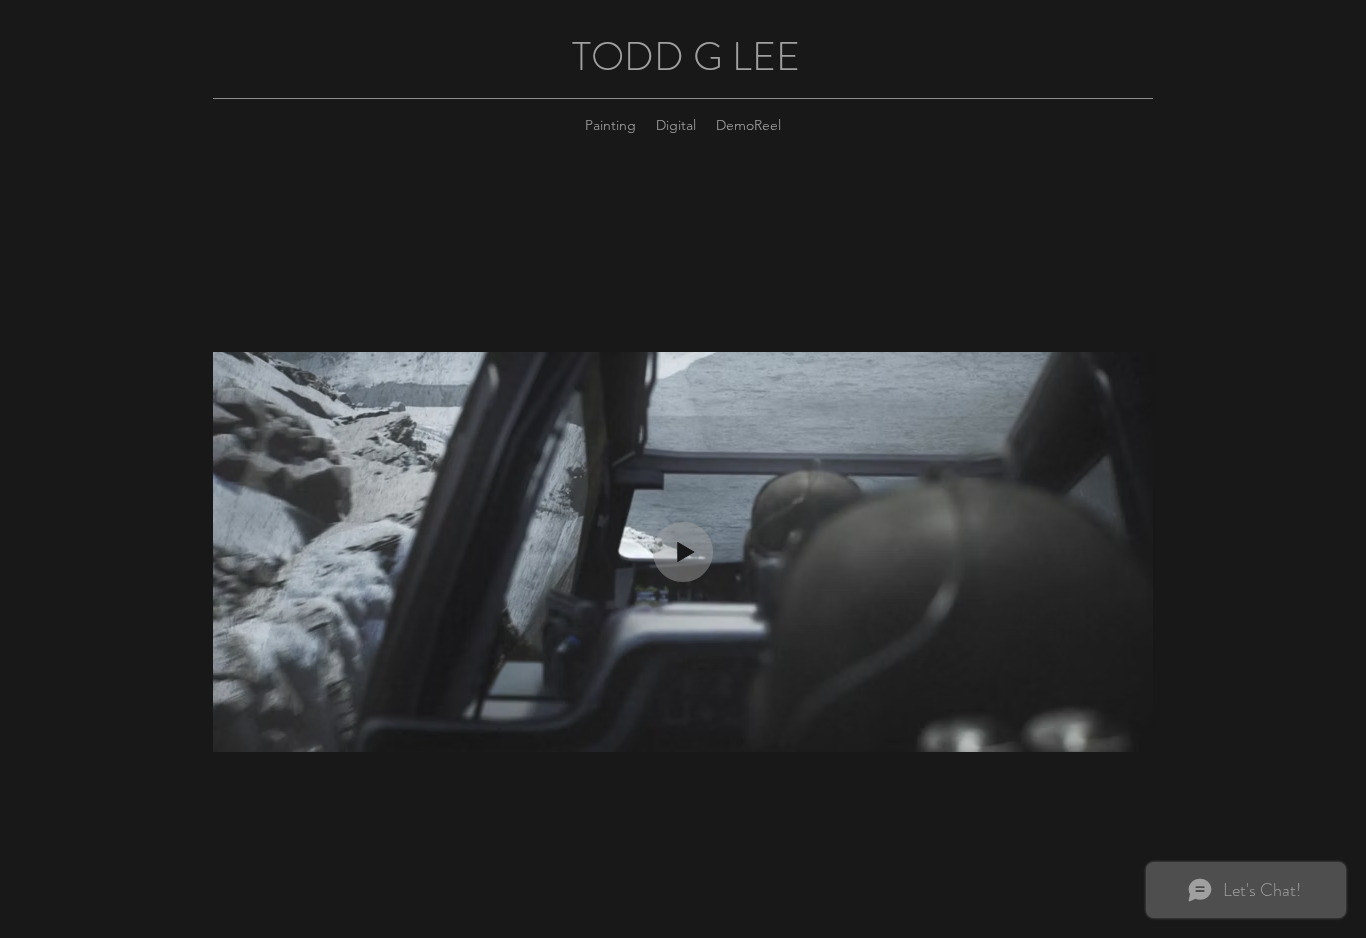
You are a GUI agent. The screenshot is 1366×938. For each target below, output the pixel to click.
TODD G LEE (686, 56)
